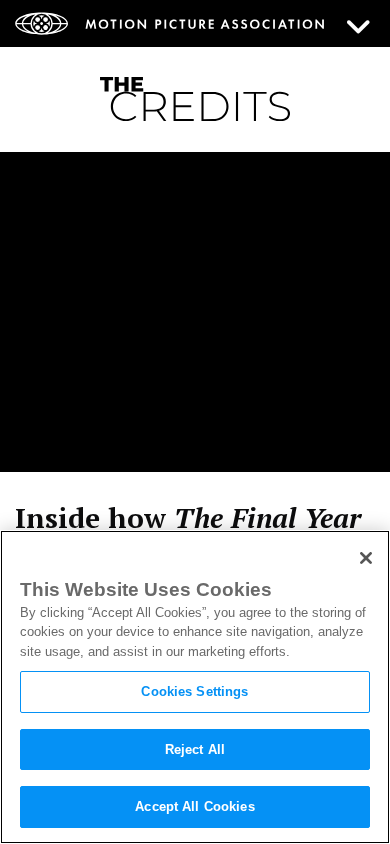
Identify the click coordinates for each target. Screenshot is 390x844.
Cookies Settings (194, 691)
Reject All (195, 749)
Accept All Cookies (194, 806)
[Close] (366, 558)
